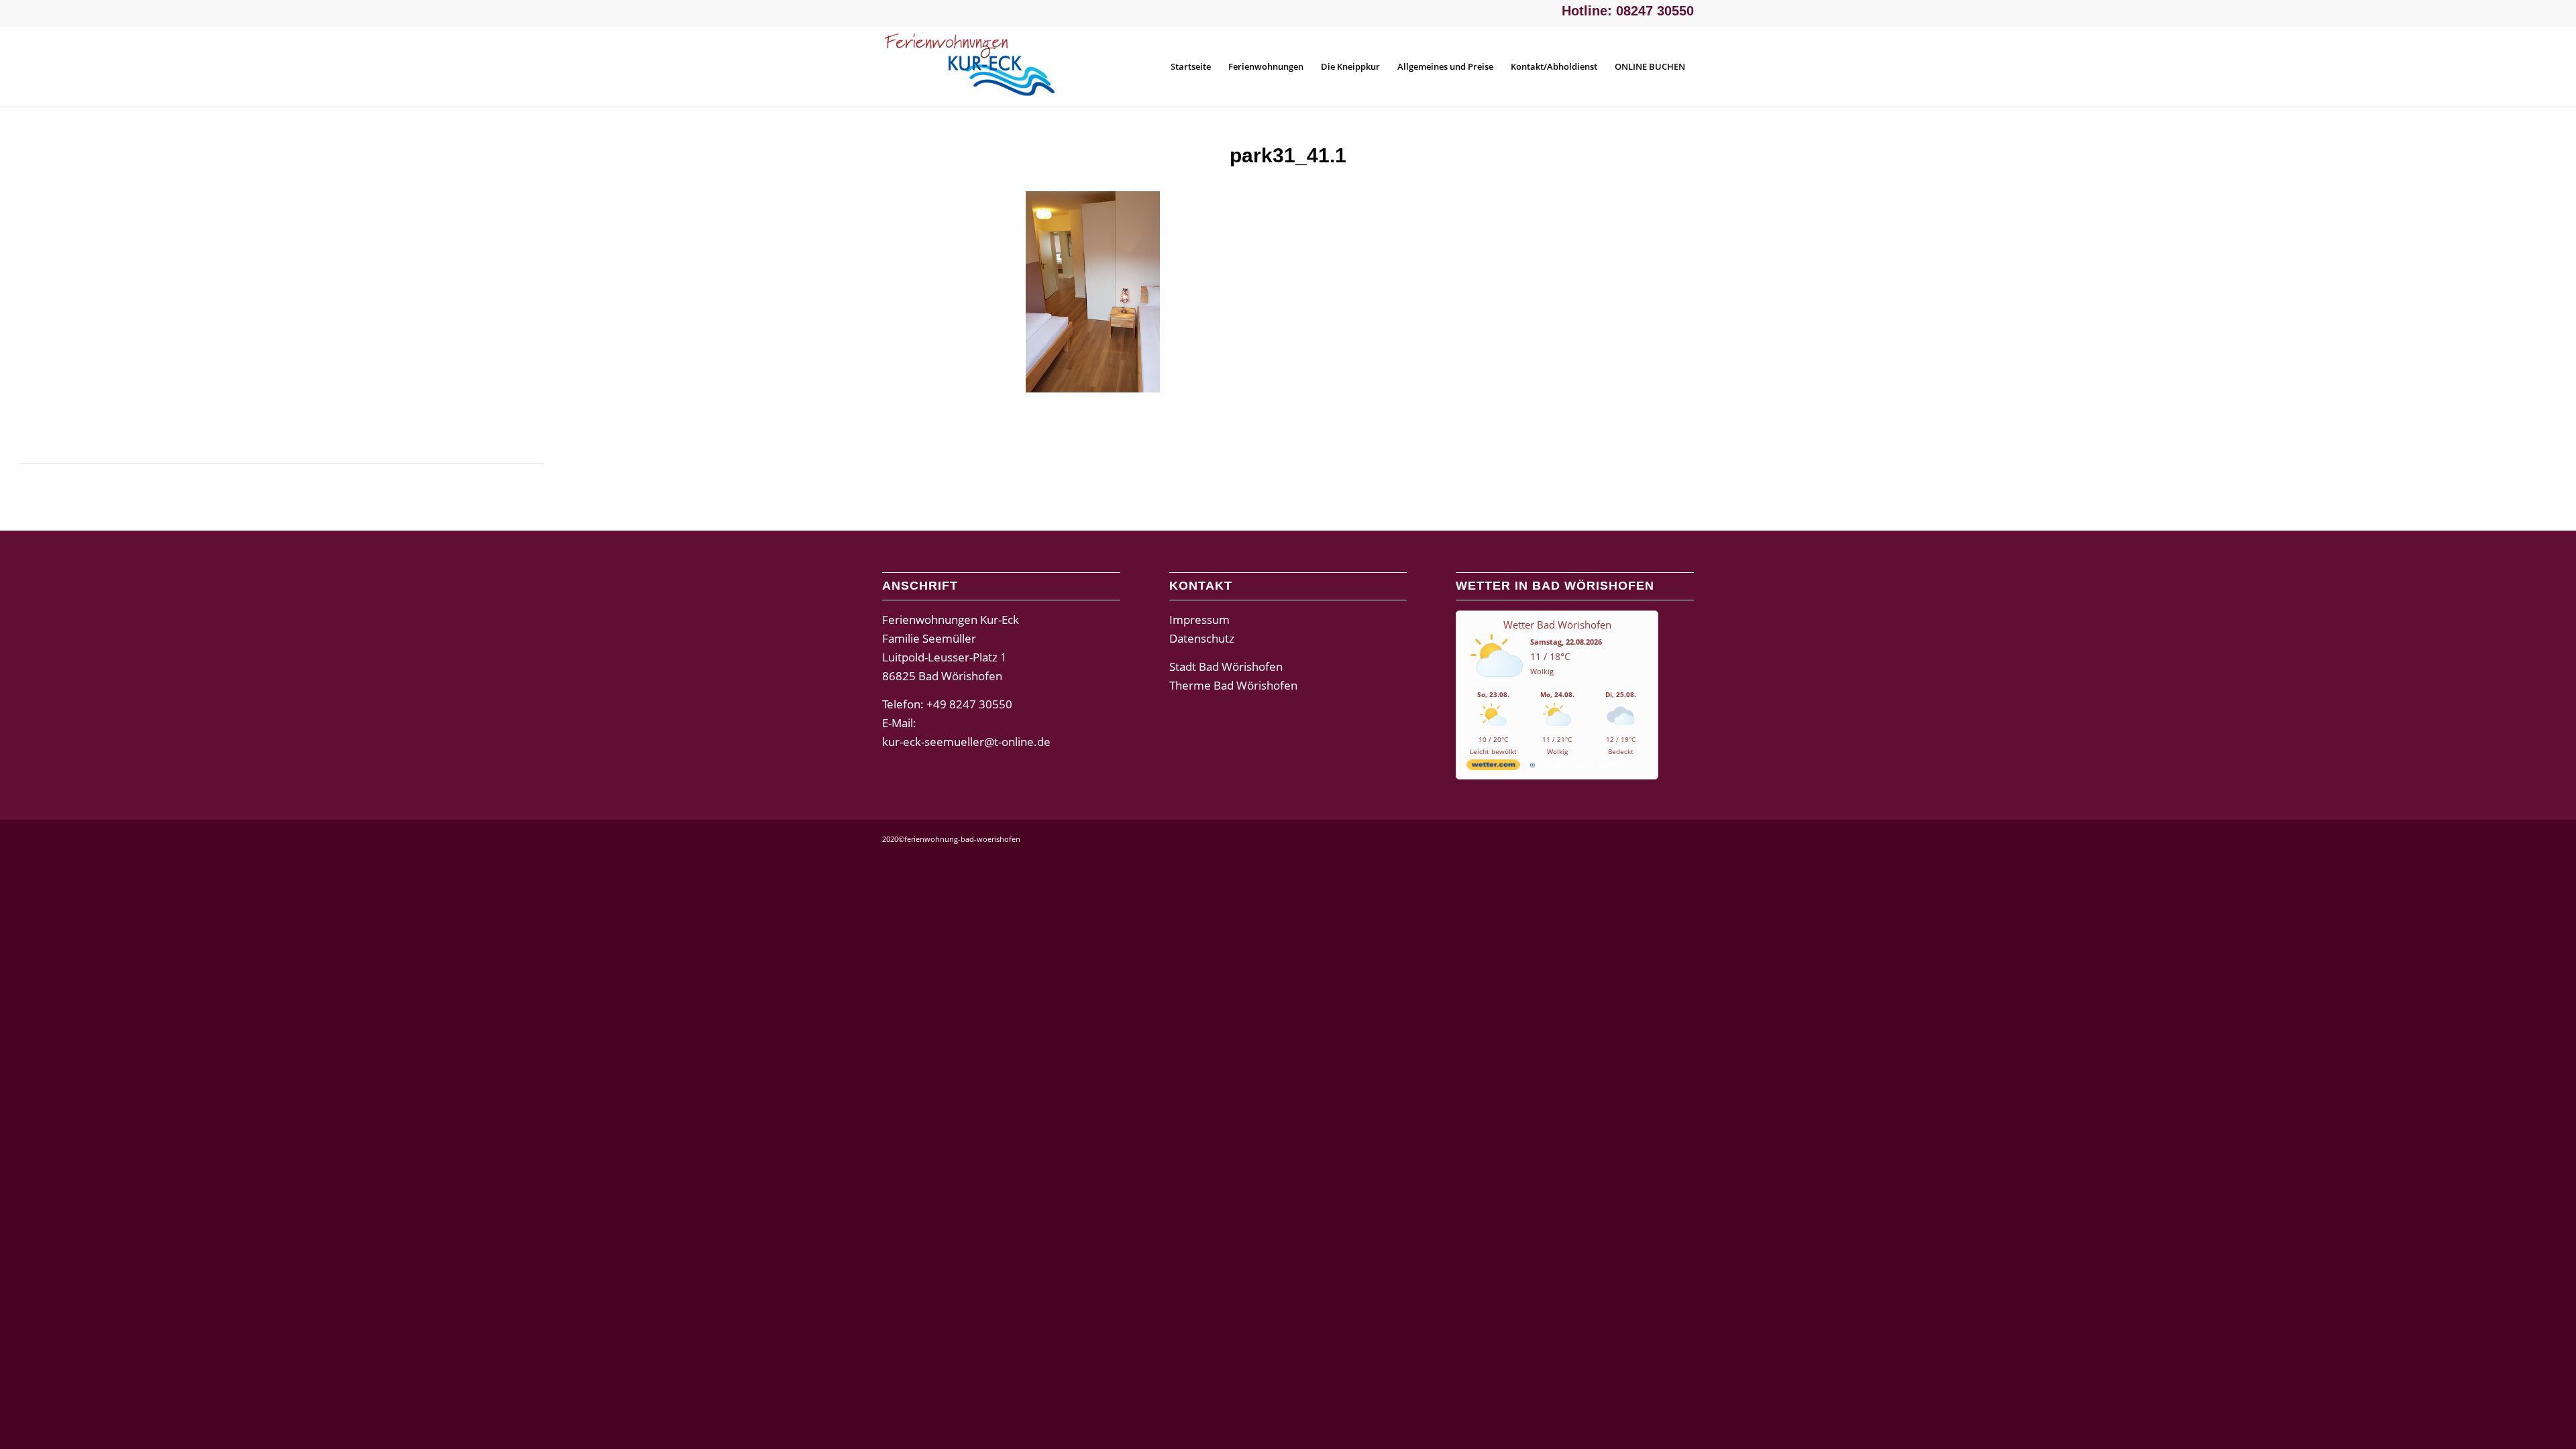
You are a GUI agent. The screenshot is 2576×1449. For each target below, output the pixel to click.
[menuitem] (1191, 66)
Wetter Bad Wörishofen (1557, 625)
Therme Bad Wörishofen (1233, 685)
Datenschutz (1202, 638)
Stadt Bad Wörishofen (1226, 666)
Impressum (1199, 620)
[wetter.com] (1493, 767)
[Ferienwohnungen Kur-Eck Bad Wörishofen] (983, 66)
